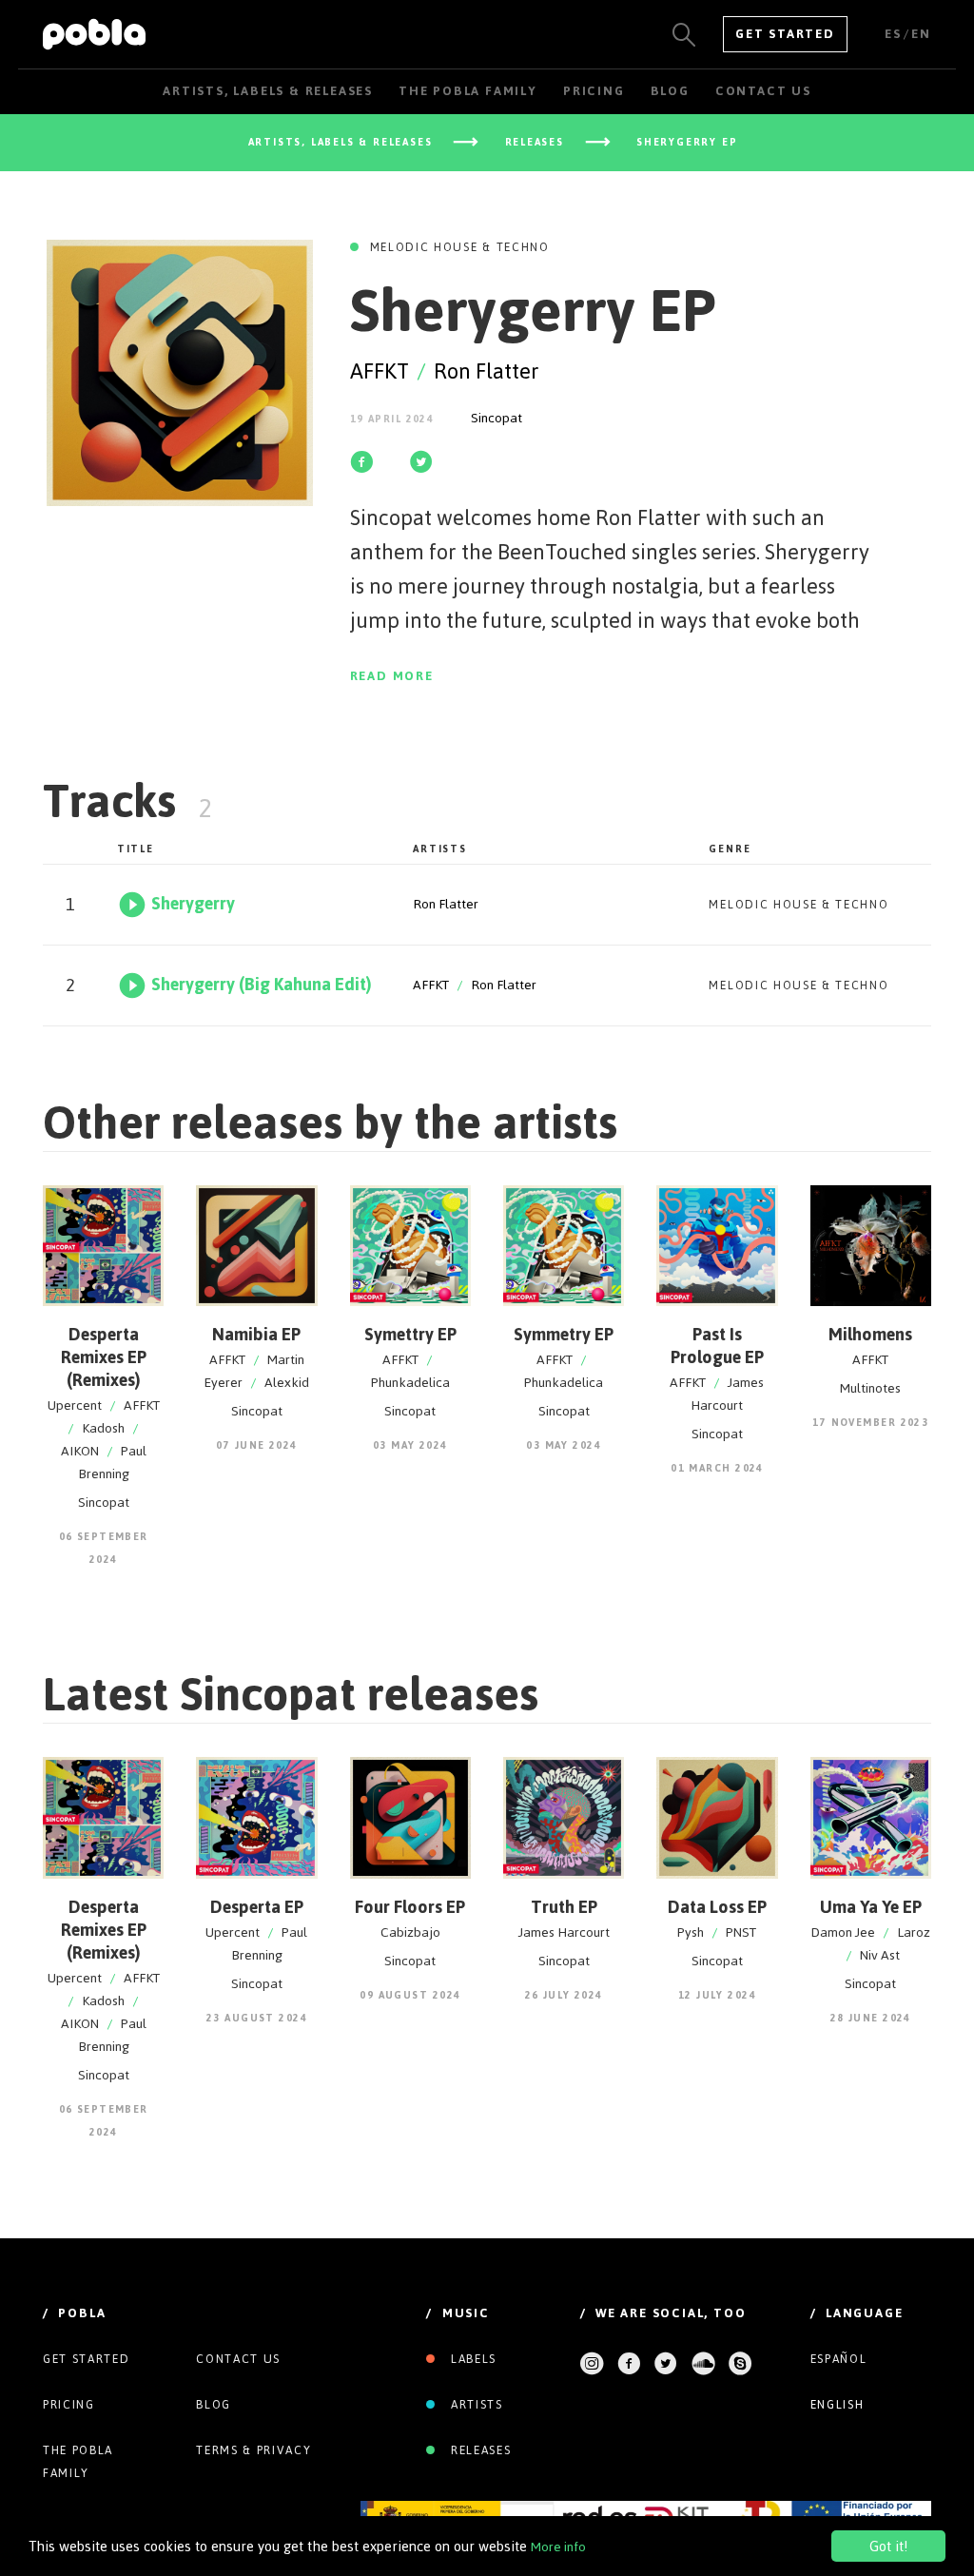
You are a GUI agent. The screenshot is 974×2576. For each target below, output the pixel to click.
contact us (238, 2359)
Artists (474, 2405)
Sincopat (497, 418)
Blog (214, 2405)
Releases (478, 2450)
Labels (471, 2359)
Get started (86, 2359)
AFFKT (380, 371)
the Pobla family (78, 2462)
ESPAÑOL (839, 2359)
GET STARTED (785, 34)
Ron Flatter (487, 371)
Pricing (69, 2405)
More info (558, 2547)
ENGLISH (838, 2405)
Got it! (888, 2546)
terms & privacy (253, 2450)
